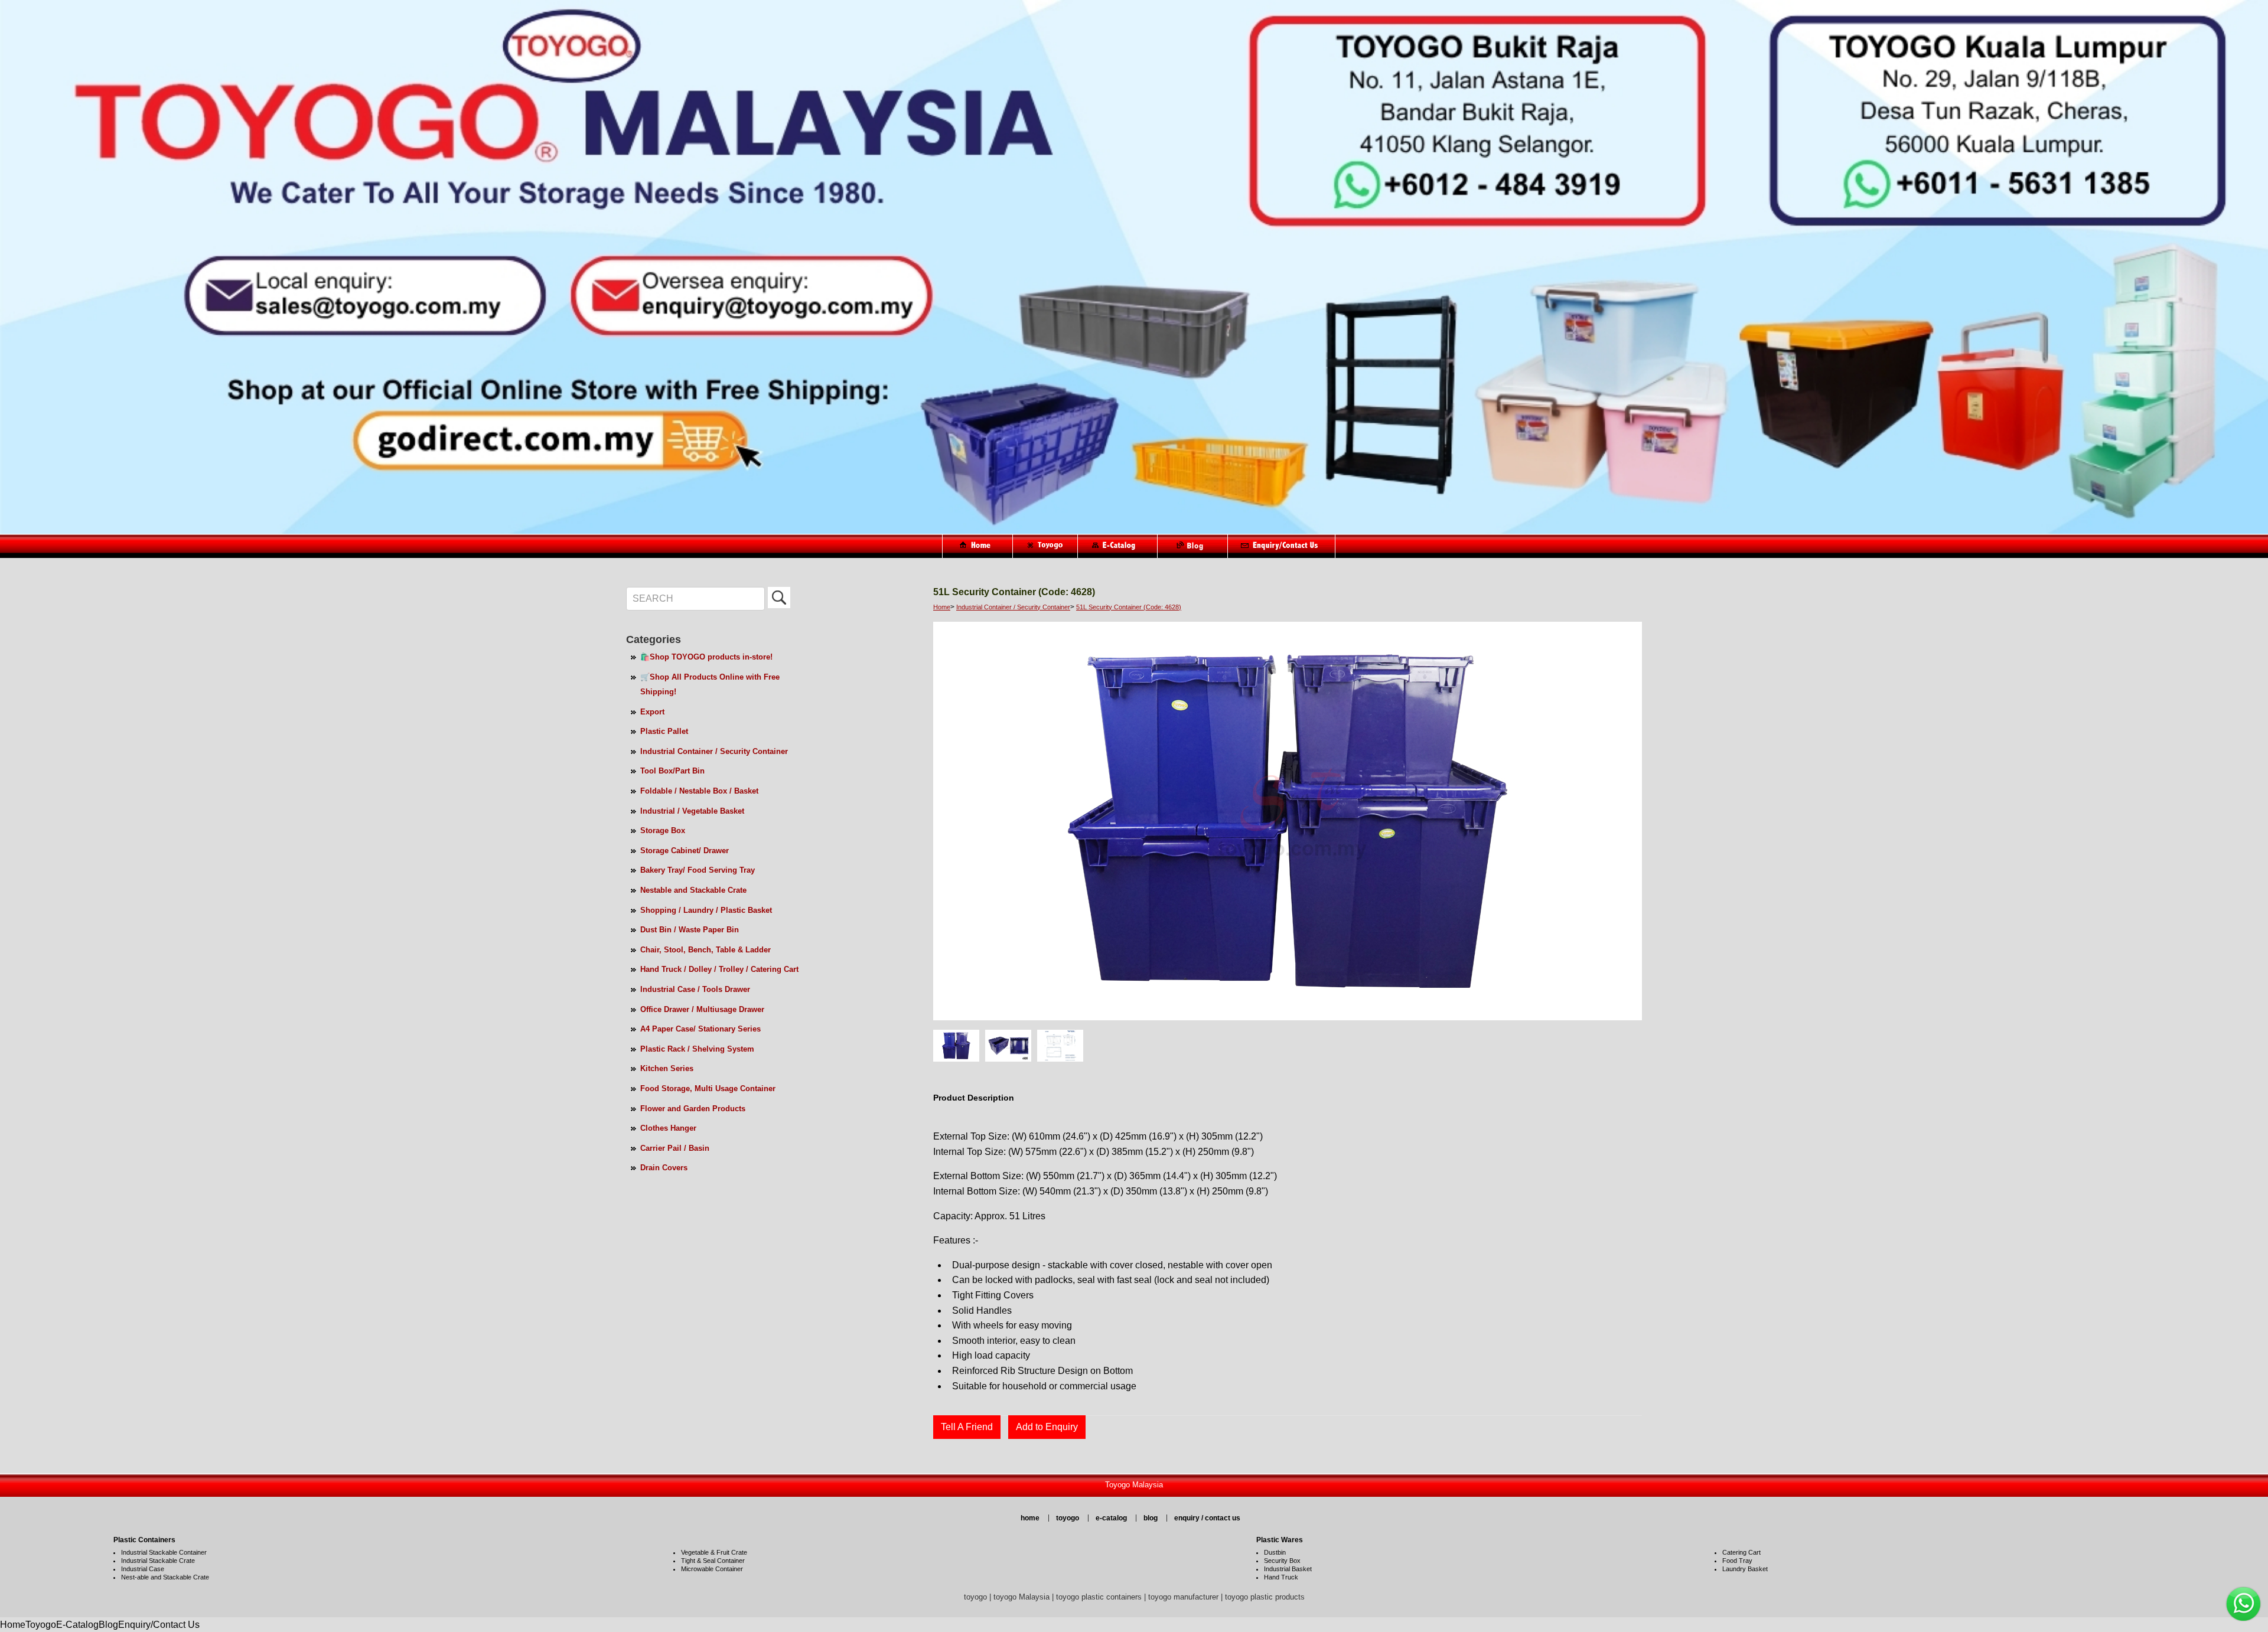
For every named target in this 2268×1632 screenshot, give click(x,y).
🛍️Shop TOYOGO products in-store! (706, 657)
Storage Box (663, 830)
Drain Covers (664, 1168)
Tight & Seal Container (713, 1561)
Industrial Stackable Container (164, 1552)
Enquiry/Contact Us (159, 1625)
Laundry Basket (1745, 1569)
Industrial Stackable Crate (158, 1561)
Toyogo (41, 1625)
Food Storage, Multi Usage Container (708, 1088)
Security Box (1282, 1561)
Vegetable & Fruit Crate (714, 1552)
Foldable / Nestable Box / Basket (699, 791)
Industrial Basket (1288, 1569)
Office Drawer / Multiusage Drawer (702, 1009)
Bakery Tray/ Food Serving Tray (698, 870)
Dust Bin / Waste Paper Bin (690, 930)
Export (652, 712)
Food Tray (1737, 1561)
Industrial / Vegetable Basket (692, 811)
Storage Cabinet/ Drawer (685, 851)
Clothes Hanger (668, 1128)
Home (942, 607)
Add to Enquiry (1047, 1427)
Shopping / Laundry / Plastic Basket (706, 910)
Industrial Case (143, 1569)
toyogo (1068, 1518)
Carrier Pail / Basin (675, 1148)
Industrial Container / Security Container (714, 751)
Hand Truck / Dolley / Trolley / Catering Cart (719, 969)
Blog (108, 1625)
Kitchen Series (667, 1068)
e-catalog (1111, 1518)
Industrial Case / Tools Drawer (695, 989)
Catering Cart (1741, 1552)
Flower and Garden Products (693, 1109)
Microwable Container (712, 1569)
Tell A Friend (967, 1427)
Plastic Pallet (664, 731)
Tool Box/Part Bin (672, 771)
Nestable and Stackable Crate (693, 890)
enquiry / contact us (1207, 1518)
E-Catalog (77, 1625)
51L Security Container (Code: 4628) (1129, 607)
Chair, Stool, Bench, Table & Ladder (706, 950)
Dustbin (1275, 1552)
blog (1151, 1518)
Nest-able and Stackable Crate (165, 1577)
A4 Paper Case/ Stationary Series (700, 1029)
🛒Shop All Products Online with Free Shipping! (710, 685)
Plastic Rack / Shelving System (697, 1049)
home (1030, 1518)
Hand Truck (1281, 1577)
